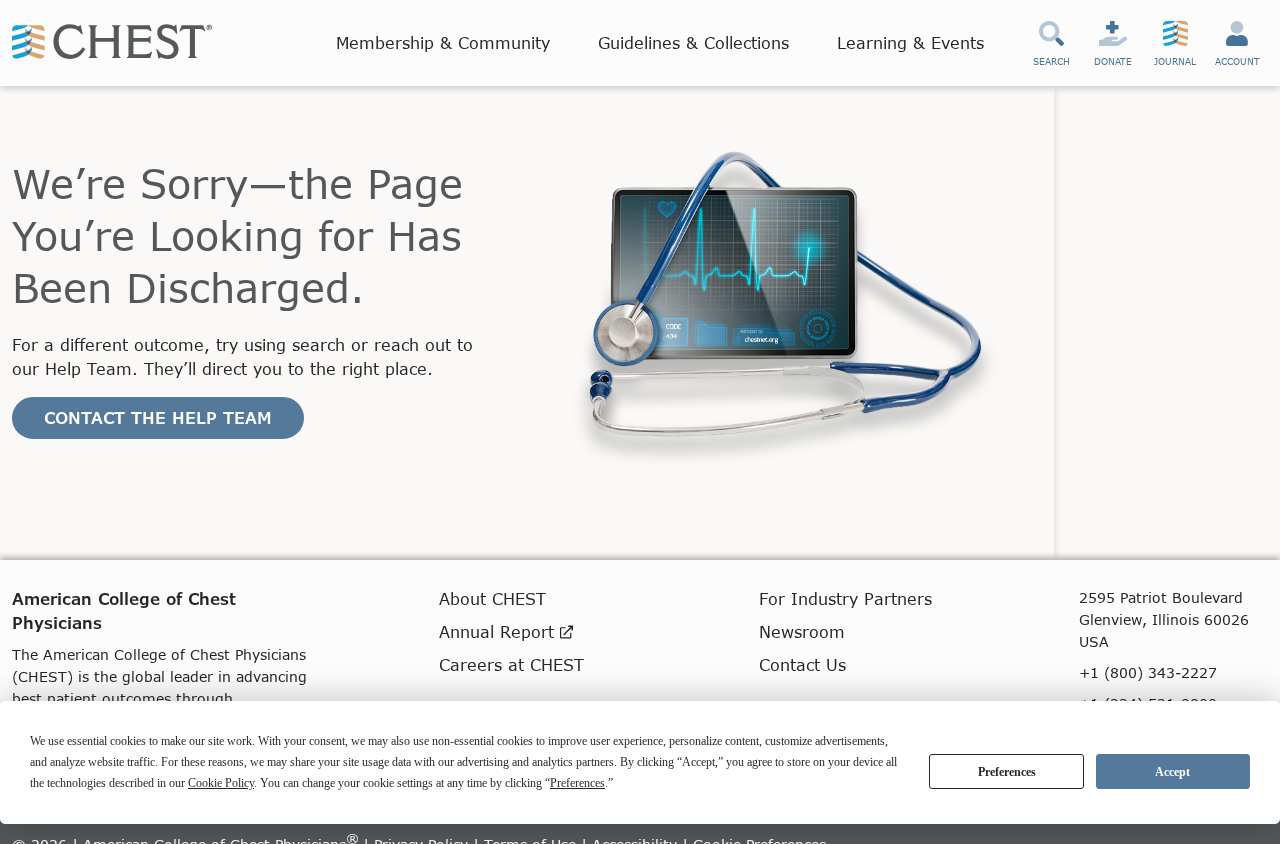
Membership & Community (443, 42)
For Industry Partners (845, 598)
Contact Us (802, 664)
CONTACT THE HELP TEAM (158, 417)
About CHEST (492, 598)
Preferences (1007, 772)
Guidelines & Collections (693, 42)
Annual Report (499, 631)
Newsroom (802, 631)
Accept (1172, 772)
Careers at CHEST (511, 664)
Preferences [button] (577, 783)
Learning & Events (910, 42)
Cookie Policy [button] (221, 783)
